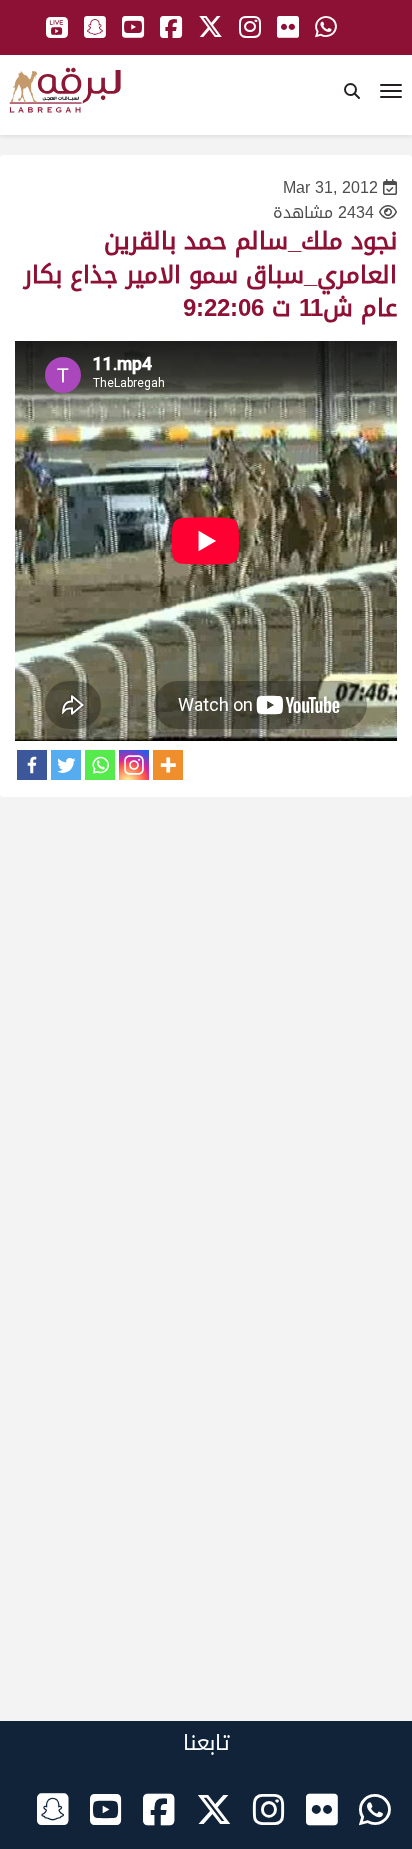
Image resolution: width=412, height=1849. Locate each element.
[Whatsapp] (100, 765)
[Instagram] (134, 765)
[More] (168, 765)
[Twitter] (66, 765)
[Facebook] (32, 765)
